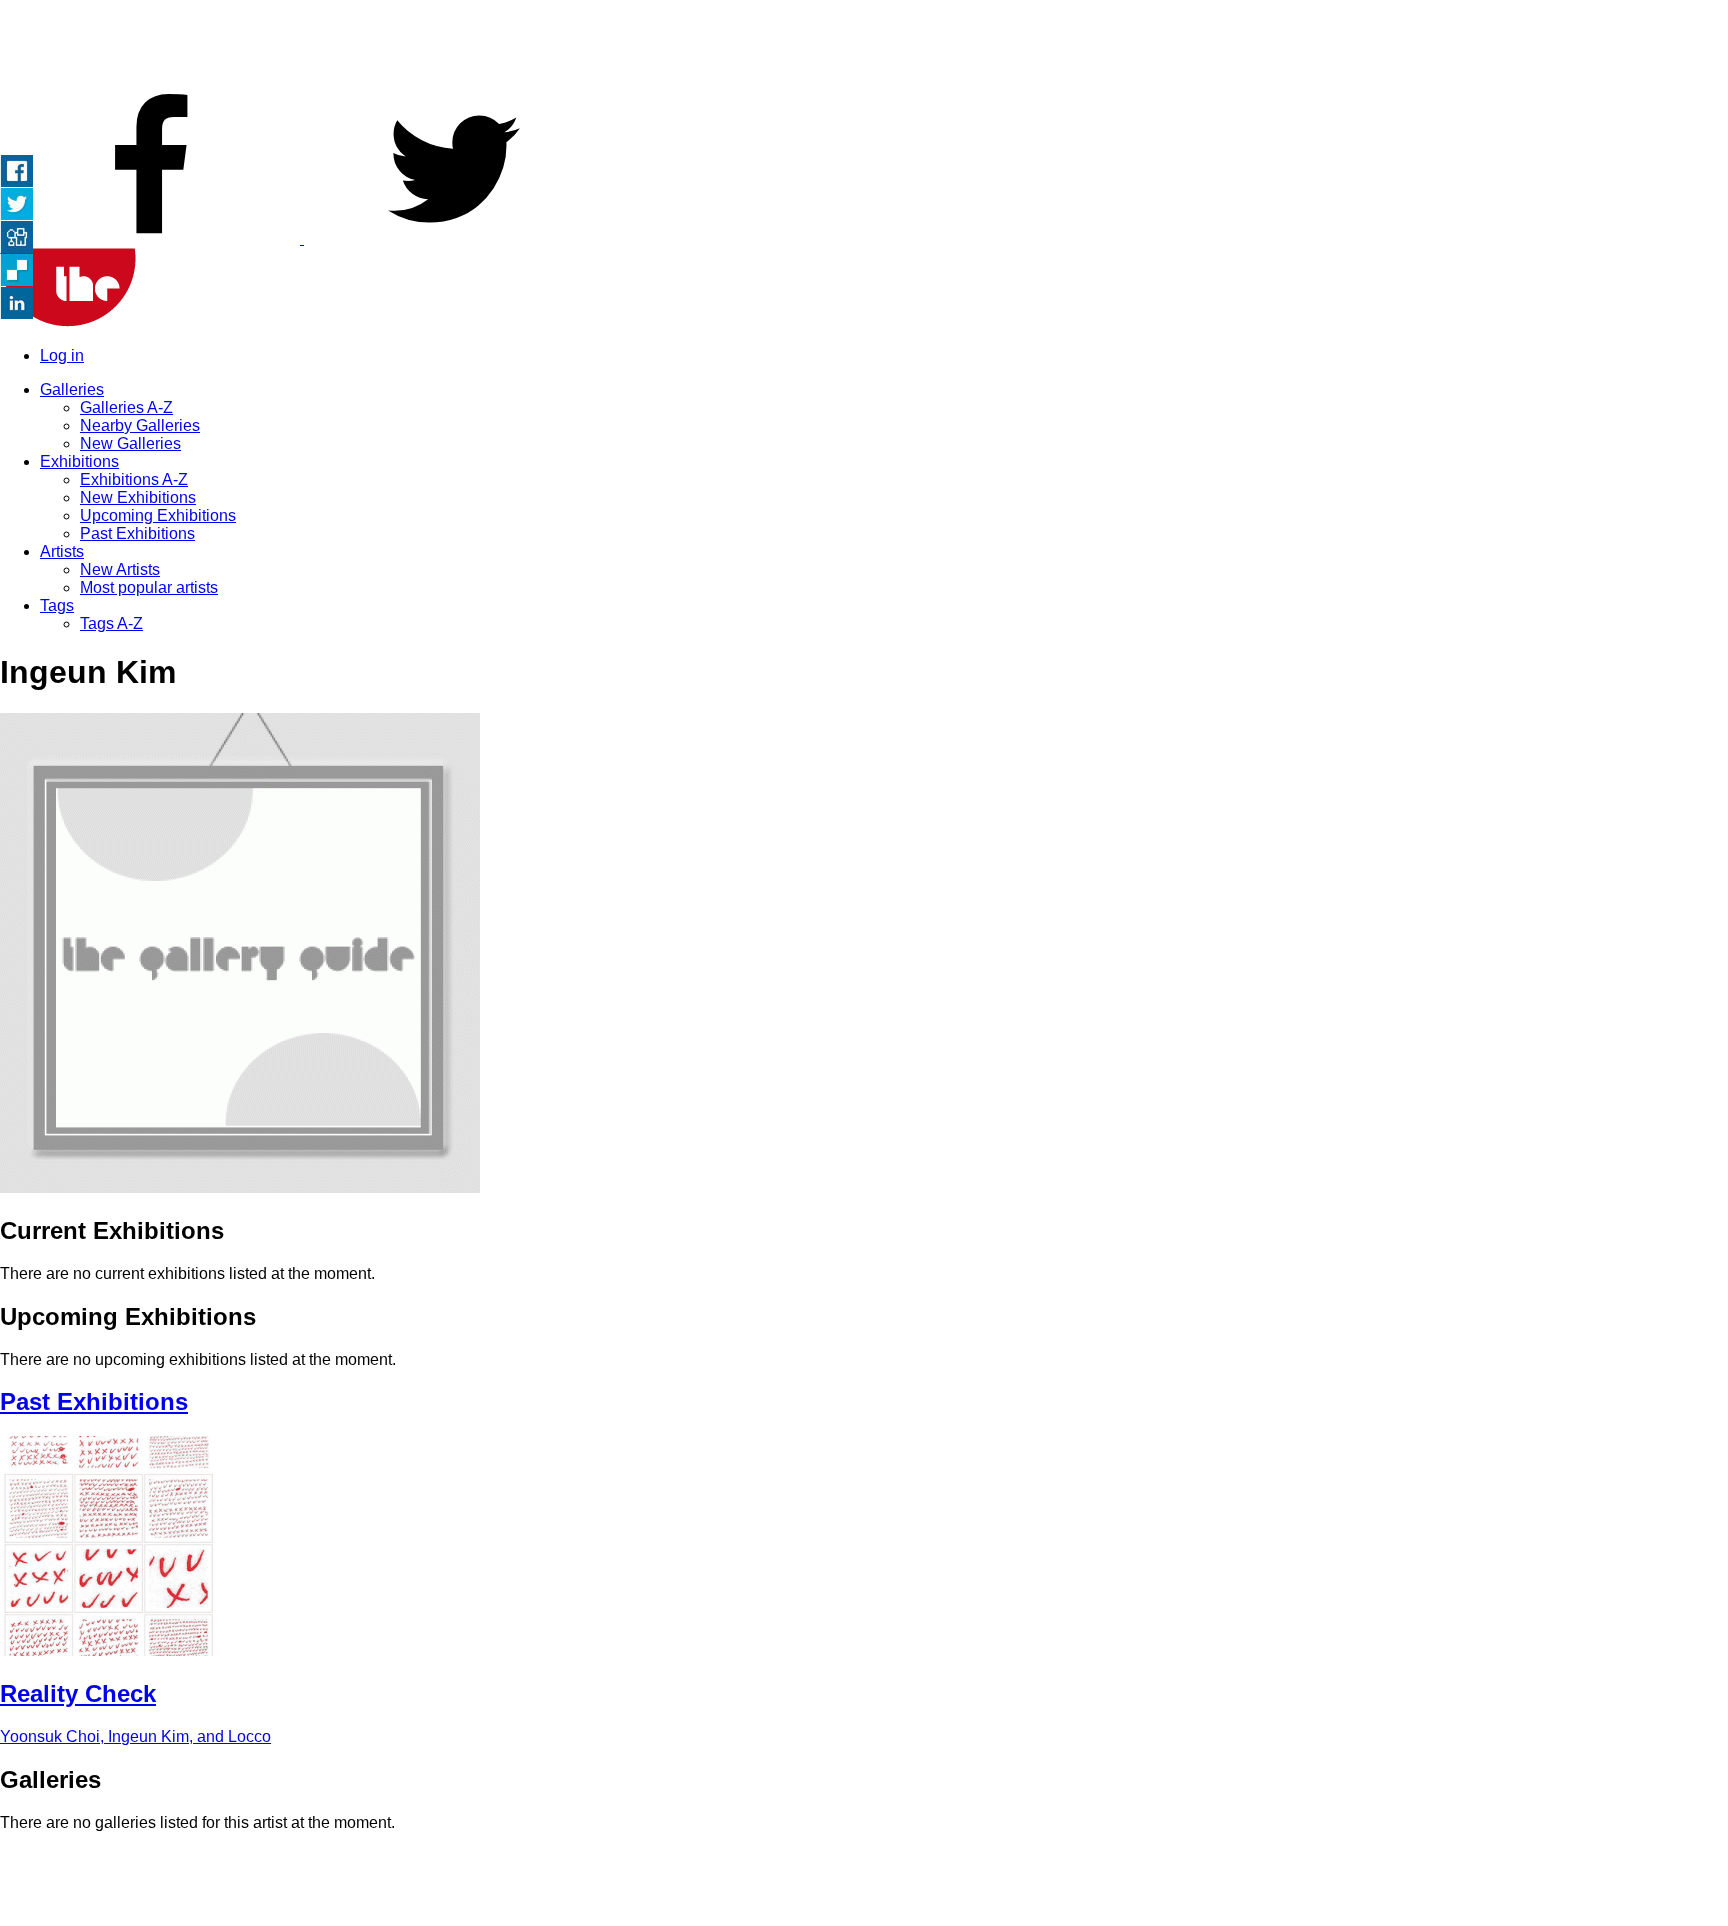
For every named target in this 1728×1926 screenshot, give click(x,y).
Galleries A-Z (126, 407)
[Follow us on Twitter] (454, 238)
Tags (57, 605)
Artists (62, 551)
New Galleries (130, 443)
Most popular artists (149, 587)
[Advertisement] (864, 45)
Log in (62, 355)
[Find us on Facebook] (152, 238)
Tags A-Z (111, 623)
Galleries (72, 389)
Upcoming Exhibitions (158, 515)
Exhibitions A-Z (134, 479)
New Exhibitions (138, 497)
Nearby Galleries (140, 425)
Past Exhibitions (137, 533)
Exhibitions (79, 461)
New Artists (120, 569)
